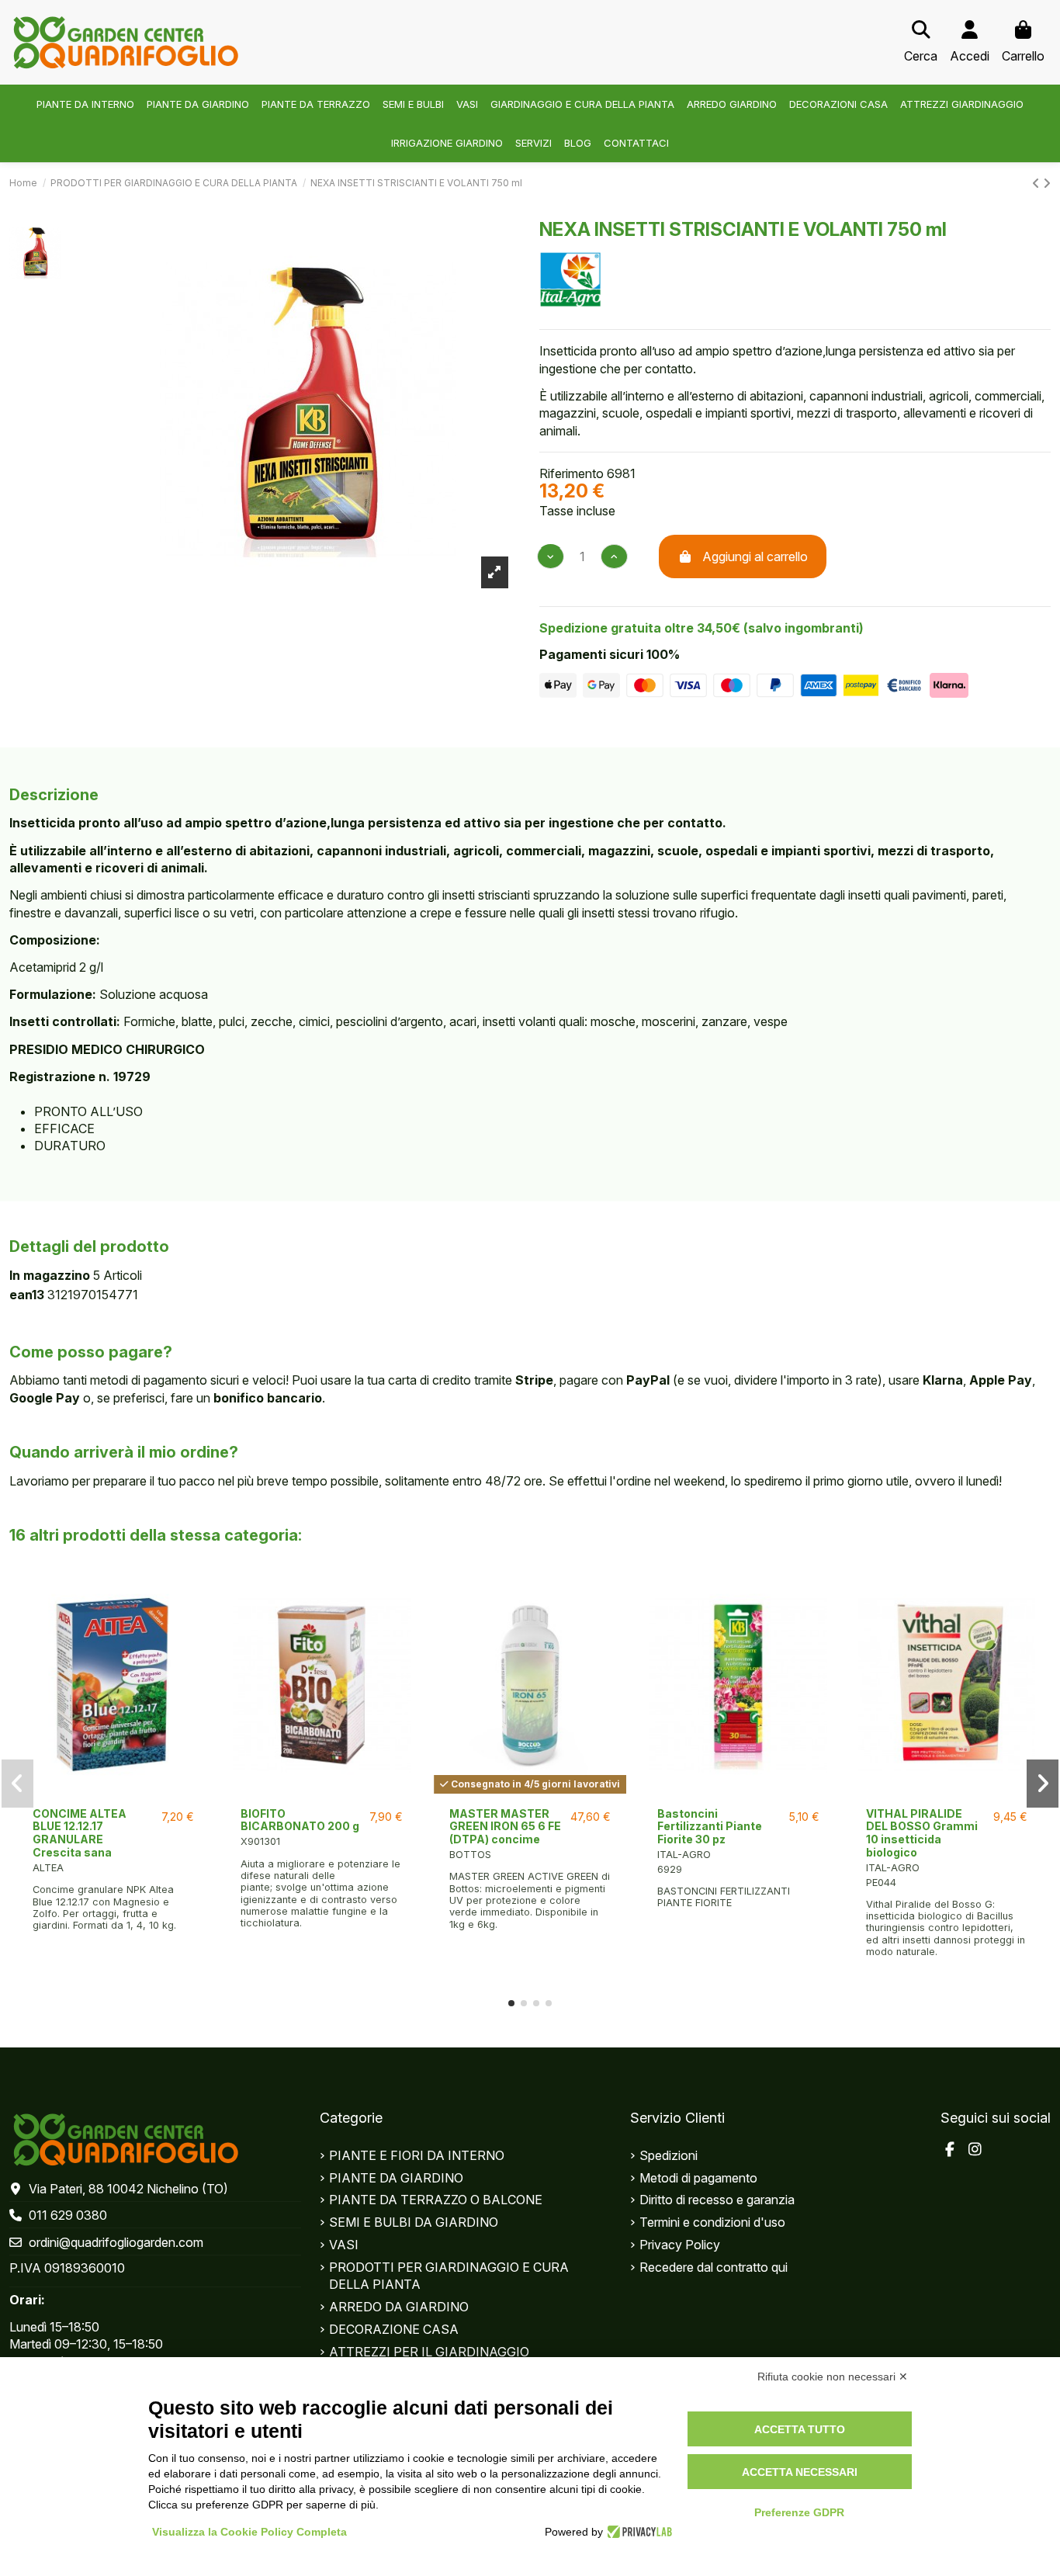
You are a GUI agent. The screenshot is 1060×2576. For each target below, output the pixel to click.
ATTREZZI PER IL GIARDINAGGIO (429, 2352)
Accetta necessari (800, 2472)
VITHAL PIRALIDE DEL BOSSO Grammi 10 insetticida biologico (922, 1833)
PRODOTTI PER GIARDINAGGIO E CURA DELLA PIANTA (449, 2276)
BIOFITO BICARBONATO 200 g (300, 1820)
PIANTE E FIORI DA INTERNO (417, 2155)
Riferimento (572, 473)
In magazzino (50, 1275)
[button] (511, 2003)
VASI (344, 2245)
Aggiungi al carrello (755, 556)
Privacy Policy (680, 2245)
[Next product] (1047, 183)
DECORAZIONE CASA (394, 2329)
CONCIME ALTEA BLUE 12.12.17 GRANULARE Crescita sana (80, 1833)
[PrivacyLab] (637, 2532)
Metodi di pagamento (698, 2178)
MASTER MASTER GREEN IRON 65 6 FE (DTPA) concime (505, 1827)
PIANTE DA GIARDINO (396, 2178)
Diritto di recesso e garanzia (717, 2200)
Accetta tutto (800, 2429)
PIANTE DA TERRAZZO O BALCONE (436, 2200)
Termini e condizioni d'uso (712, 2222)
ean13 (27, 1295)
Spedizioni (669, 2155)
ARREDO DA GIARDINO (399, 2307)
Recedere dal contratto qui (714, 2267)
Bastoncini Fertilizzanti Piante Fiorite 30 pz (710, 1827)
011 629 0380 (68, 2215)
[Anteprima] (114, 1794)
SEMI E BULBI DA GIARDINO (414, 2222)
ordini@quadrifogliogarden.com (116, 2242)
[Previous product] (1037, 183)
